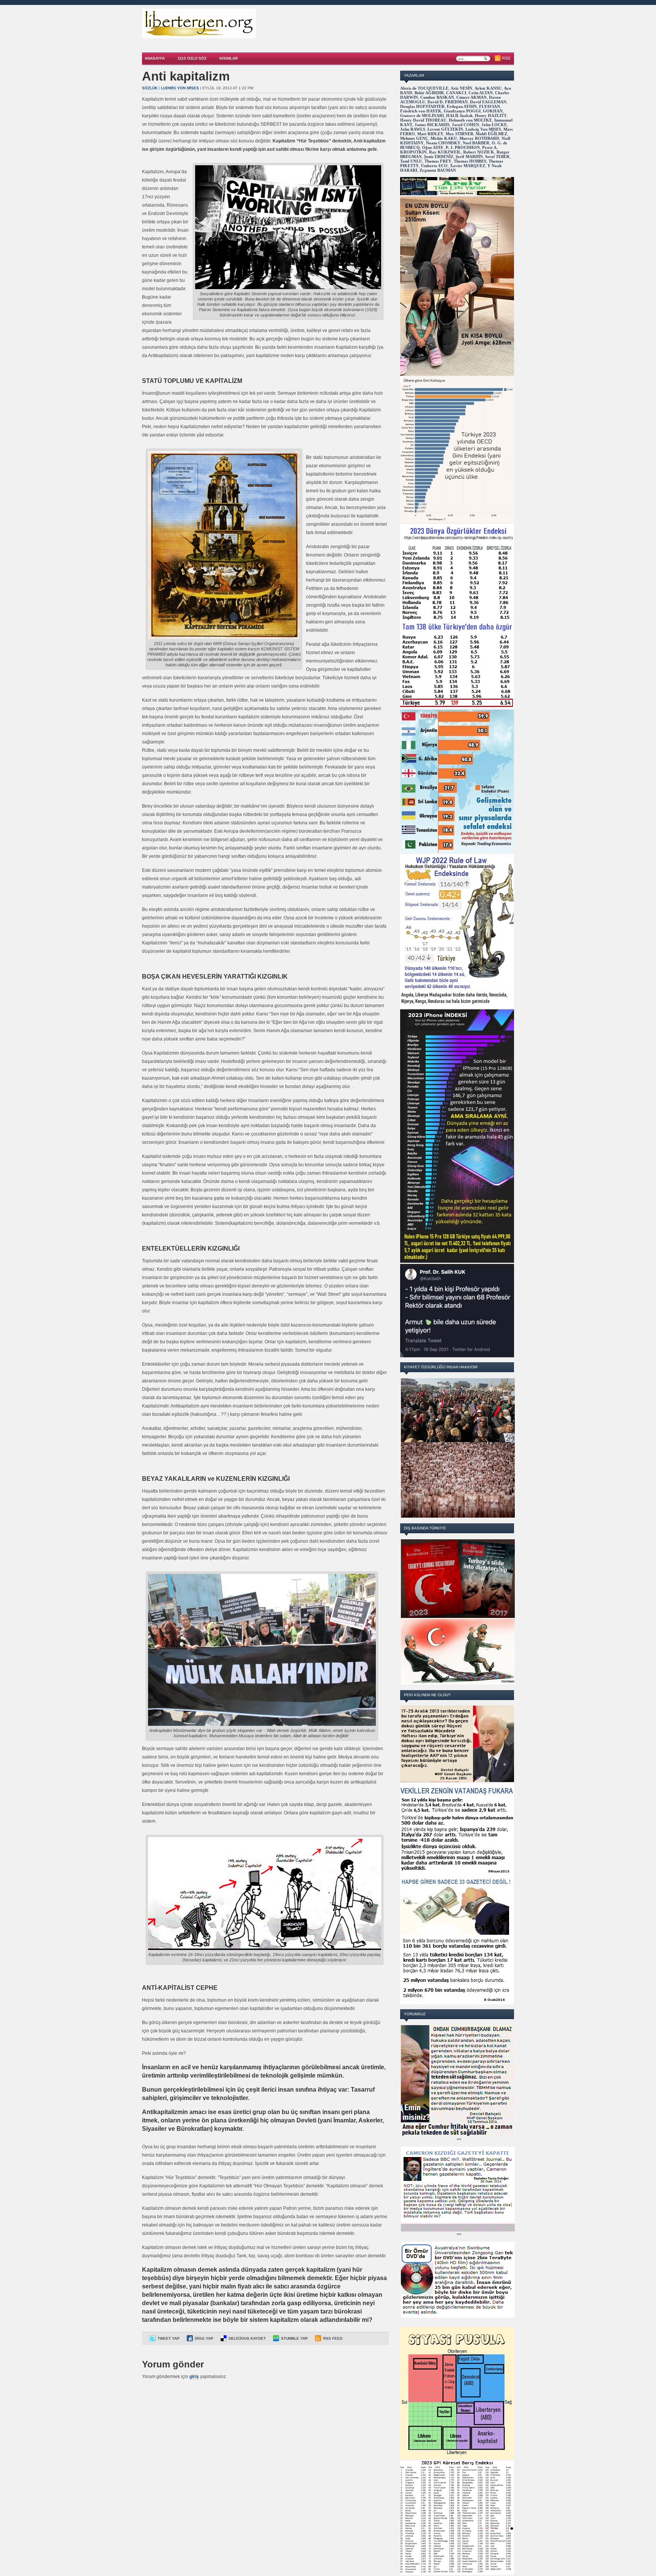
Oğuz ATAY (433, 147)
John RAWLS (413, 129)
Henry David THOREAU (423, 120)
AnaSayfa (155, 58)
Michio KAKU (444, 138)
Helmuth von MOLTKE (470, 120)
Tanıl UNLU (411, 161)
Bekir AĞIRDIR (429, 93)
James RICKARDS (432, 125)
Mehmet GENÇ (414, 138)
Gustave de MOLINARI (422, 115)
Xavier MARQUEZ (468, 166)
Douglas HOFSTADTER (422, 106)
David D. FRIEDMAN (448, 102)
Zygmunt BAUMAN (438, 170)
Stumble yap (294, 2338)
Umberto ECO (434, 166)
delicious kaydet (247, 2338)
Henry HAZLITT (491, 115)
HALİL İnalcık (459, 115)
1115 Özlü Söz (192, 58)
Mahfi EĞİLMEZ (491, 134)
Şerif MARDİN (469, 157)
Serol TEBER (497, 157)
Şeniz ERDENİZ (439, 157)
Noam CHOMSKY (443, 143)
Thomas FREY (438, 161)
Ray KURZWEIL (445, 152)
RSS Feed (333, 2338)
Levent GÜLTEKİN (445, 129)
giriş (194, 2377)
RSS (506, 58)
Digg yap (204, 2338)
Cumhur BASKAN (437, 97)
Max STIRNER (460, 134)
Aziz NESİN (461, 88)
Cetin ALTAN (481, 93)
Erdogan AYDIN (462, 106)
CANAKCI (456, 93)
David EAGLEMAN (488, 102)
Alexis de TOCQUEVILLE (424, 88)
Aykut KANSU (488, 88)
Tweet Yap (169, 2338)
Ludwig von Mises (180, 88)
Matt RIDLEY (430, 134)
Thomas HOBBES (470, 161)
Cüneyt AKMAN (471, 97)
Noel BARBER (476, 143)
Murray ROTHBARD (479, 138)
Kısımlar (229, 58)
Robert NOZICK (479, 152)
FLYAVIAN (490, 106)
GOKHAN (493, 111)
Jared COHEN (465, 125)
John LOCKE (494, 125)
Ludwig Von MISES (483, 129)
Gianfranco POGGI (462, 111)
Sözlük (150, 88)
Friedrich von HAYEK (421, 111)
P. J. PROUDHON (463, 147)
